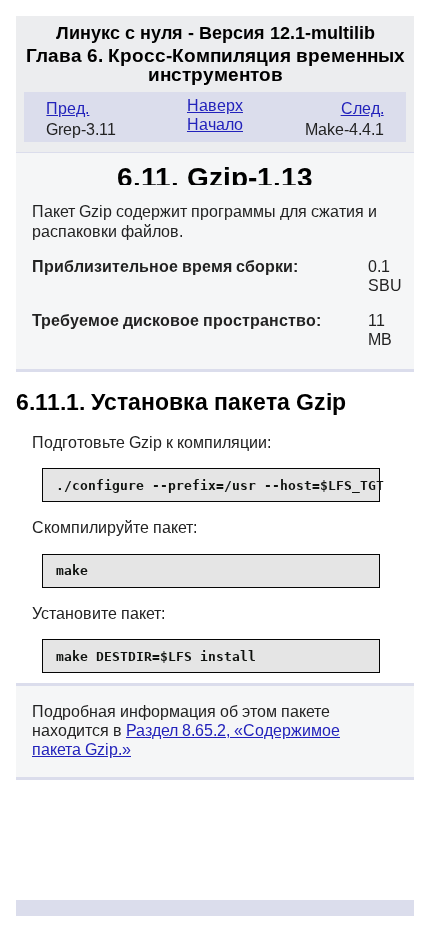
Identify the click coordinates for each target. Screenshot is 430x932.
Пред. (67, 108)
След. (362, 108)
